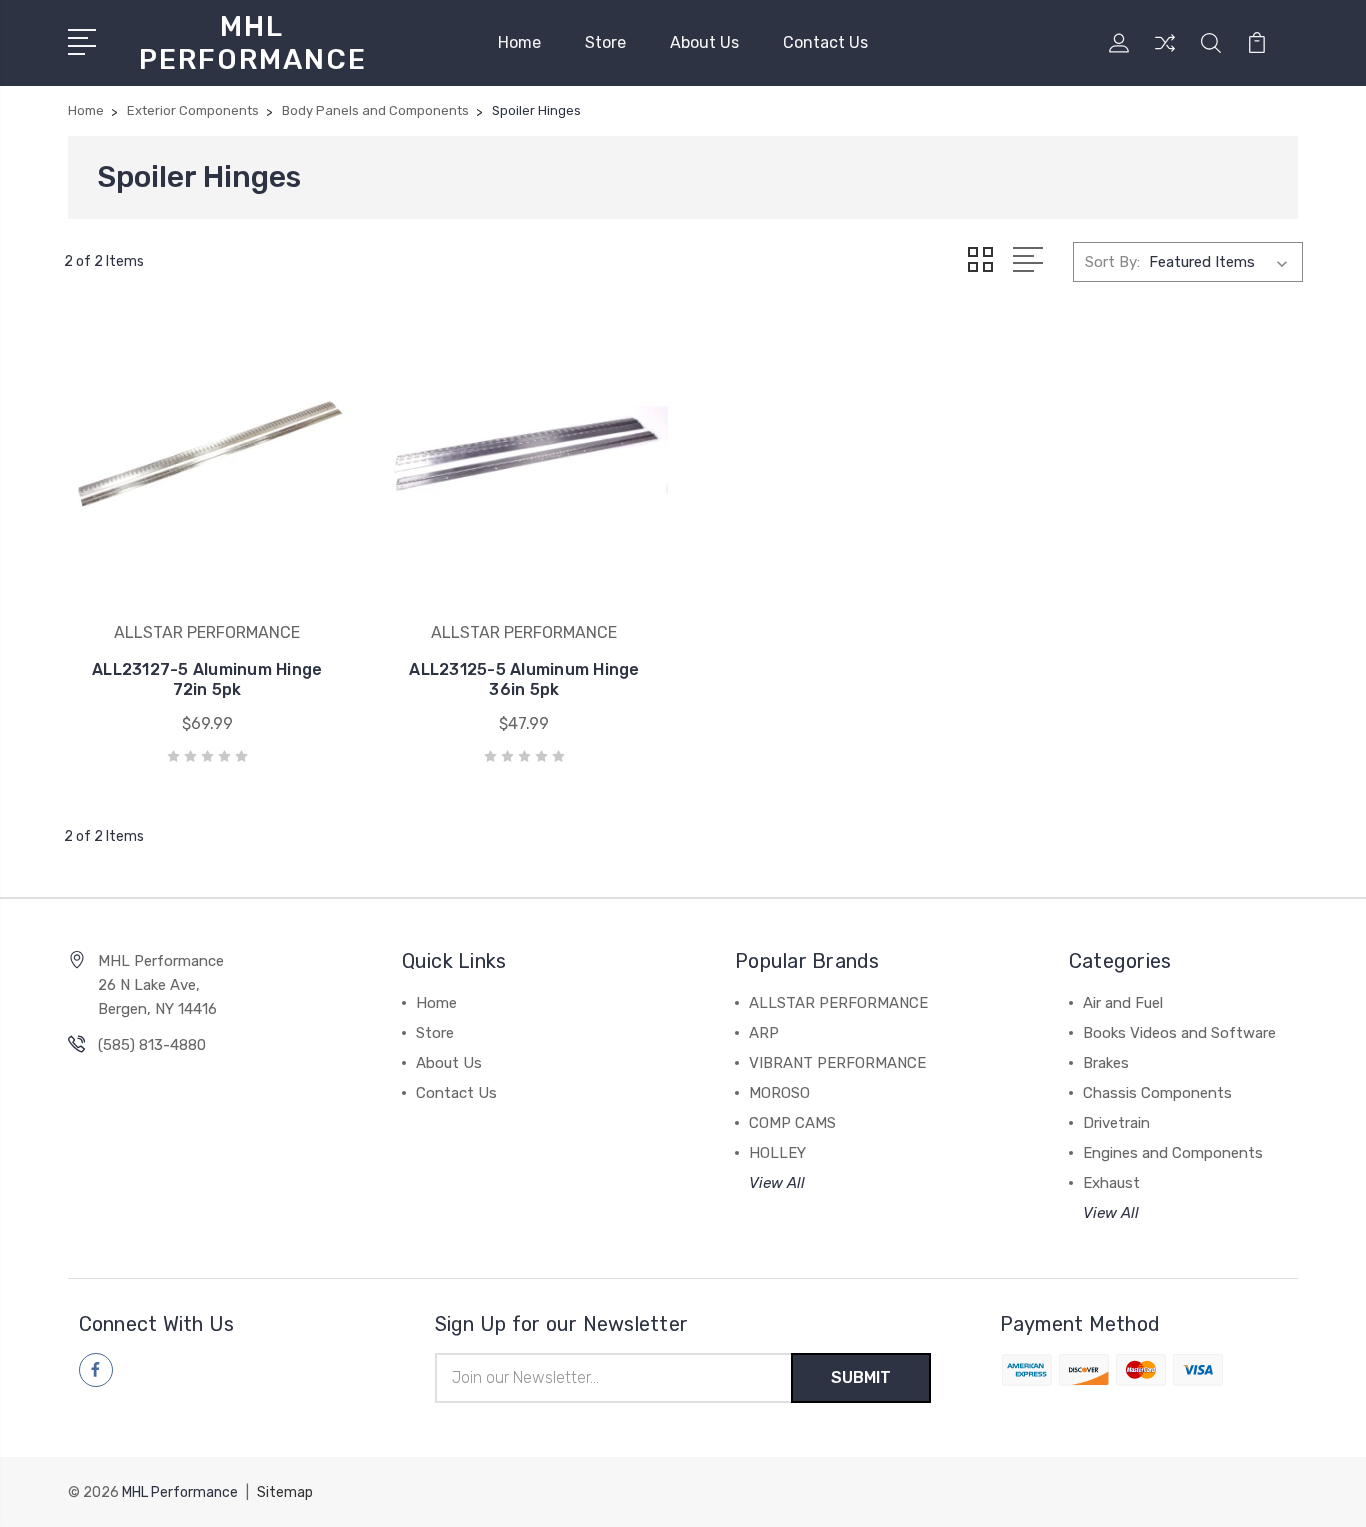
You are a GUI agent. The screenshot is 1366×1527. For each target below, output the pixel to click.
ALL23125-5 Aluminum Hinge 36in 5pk (524, 679)
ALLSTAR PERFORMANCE (838, 1003)
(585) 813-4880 (152, 1045)
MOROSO (779, 1093)
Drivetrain (1116, 1123)
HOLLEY (777, 1153)
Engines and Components (1173, 1153)
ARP (764, 1033)
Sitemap (285, 1492)
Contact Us (825, 42)
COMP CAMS (792, 1123)
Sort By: (1112, 262)
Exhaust (1111, 1183)
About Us (704, 42)
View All (777, 1183)
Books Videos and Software (1179, 1033)
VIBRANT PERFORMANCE (837, 1063)
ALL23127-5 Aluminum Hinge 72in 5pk (207, 679)
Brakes (1106, 1063)
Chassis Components (1157, 1093)
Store (605, 42)
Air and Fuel (1123, 1003)
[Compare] (1165, 55)
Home (519, 42)
